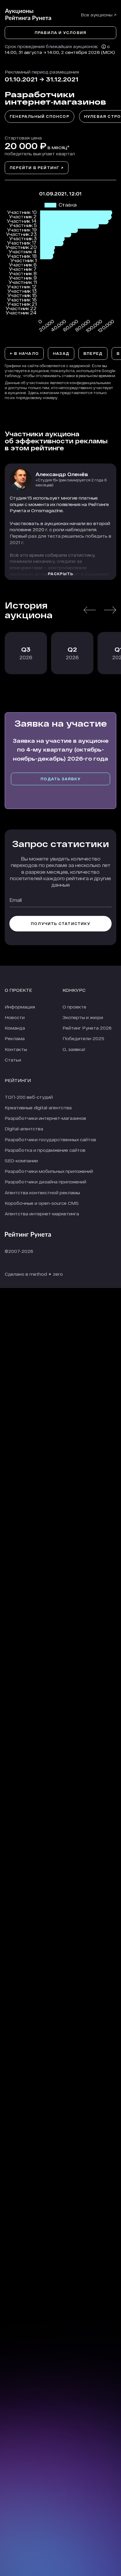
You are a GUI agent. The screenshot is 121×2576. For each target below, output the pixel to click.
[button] (90, 610)
